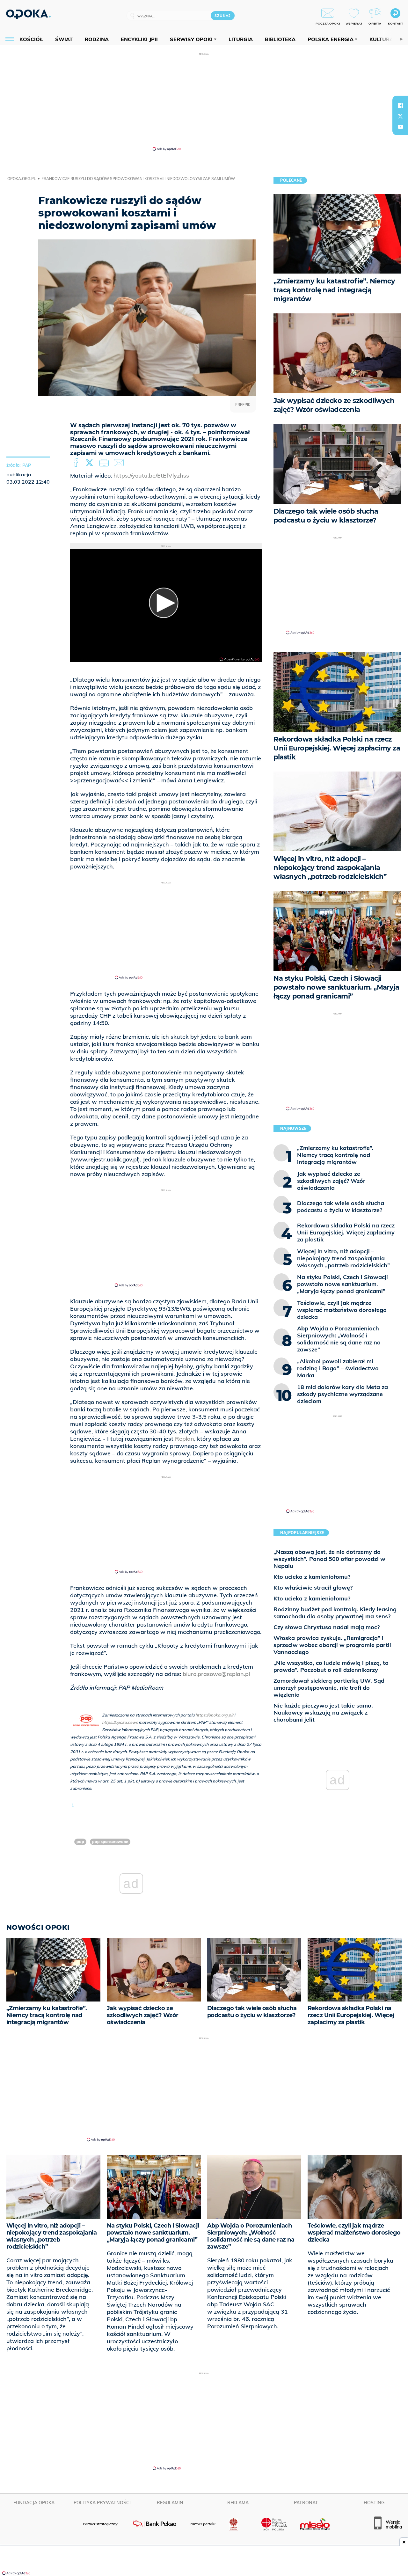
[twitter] (400, 116)
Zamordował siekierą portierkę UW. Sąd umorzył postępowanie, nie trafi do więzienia (329, 1688)
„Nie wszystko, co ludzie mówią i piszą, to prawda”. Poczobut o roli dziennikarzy (331, 1666)
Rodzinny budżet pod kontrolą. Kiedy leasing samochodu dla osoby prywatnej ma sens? (335, 1613)
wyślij (120, 463)
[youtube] (400, 127)
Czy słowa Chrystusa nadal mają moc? (327, 1627)
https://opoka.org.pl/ (214, 1715)
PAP (27, 465)
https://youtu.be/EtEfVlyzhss (151, 476)
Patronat (306, 2503)
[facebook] (400, 105)
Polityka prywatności (102, 2503)
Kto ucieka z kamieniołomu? (312, 1577)
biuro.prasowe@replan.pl (216, 1674)
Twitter (91, 463)
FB (77, 463)
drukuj (105, 463)
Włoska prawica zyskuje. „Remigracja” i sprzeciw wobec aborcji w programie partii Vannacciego (332, 1645)
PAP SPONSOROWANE (110, 1842)
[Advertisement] (204, 101)
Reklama (238, 2503)
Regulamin (170, 2503)
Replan (185, 1439)
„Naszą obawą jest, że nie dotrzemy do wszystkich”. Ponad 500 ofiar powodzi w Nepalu (329, 1559)
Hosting (374, 2503)
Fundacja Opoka (34, 2503)
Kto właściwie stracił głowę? (313, 1588)
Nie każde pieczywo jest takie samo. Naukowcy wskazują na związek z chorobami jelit (323, 1712)
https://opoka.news (120, 1722)
